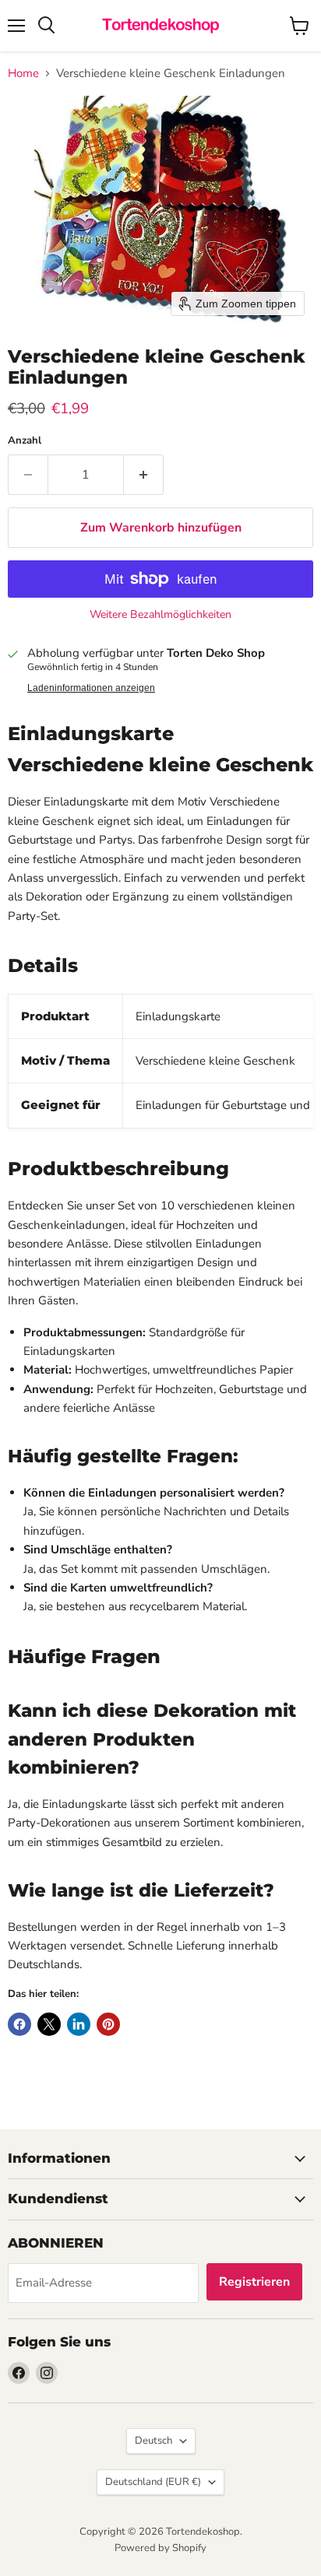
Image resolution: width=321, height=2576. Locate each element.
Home (23, 74)
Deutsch (153, 2441)
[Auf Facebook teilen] (19, 2024)
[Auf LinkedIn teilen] (79, 2024)
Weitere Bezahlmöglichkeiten (160, 615)
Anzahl (25, 441)
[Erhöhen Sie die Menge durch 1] (144, 475)
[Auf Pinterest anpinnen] (108, 2024)
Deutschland (153, 2482)
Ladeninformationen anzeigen (91, 688)
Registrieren (254, 2282)
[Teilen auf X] (49, 2024)
